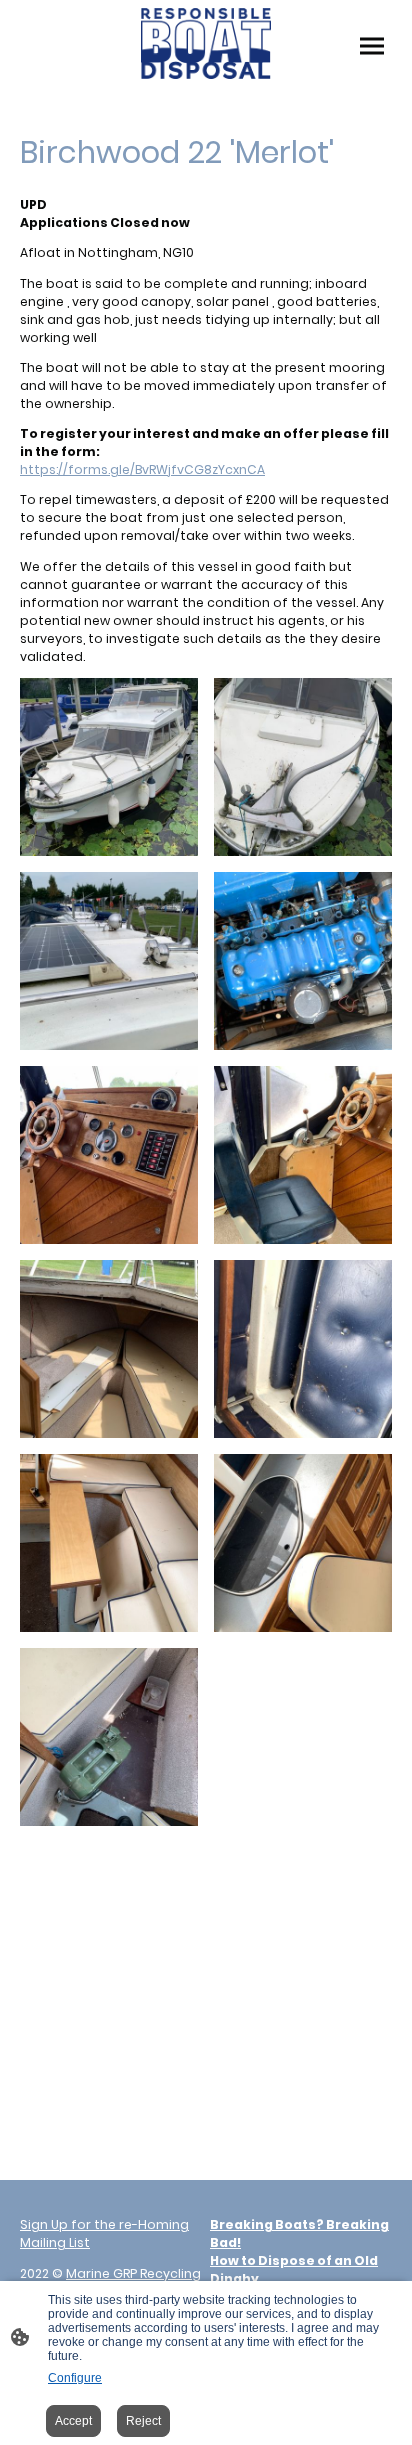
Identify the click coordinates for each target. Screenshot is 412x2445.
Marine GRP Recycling (133, 2273)
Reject (143, 2421)
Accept (73, 2421)
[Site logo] (206, 43)
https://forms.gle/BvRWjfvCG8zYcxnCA (142, 469)
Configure (75, 2378)
